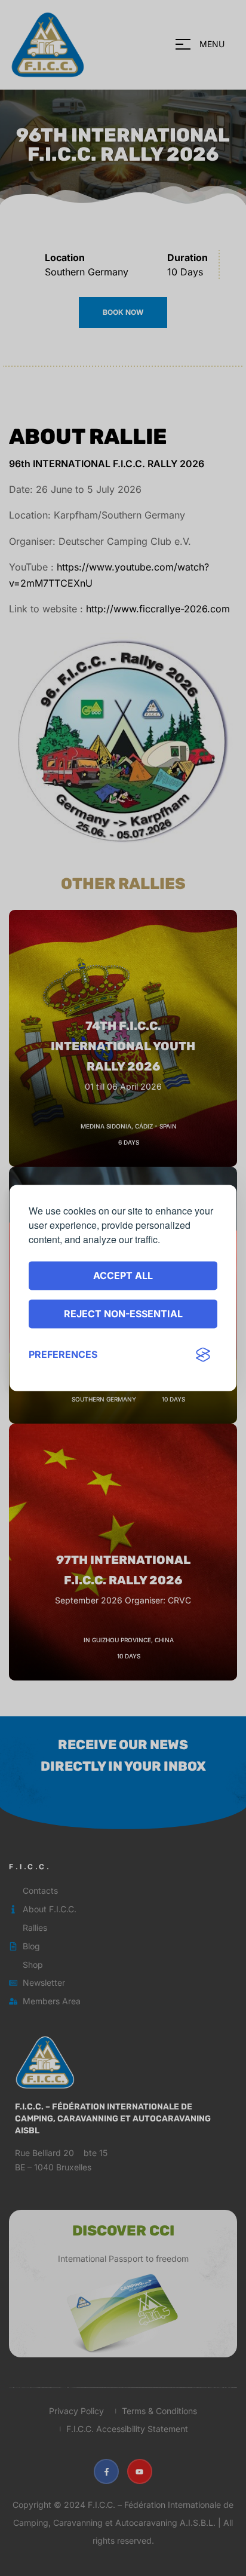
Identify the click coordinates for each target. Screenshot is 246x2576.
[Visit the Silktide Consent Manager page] (203, 1355)
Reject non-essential (123, 1314)
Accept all (123, 1275)
